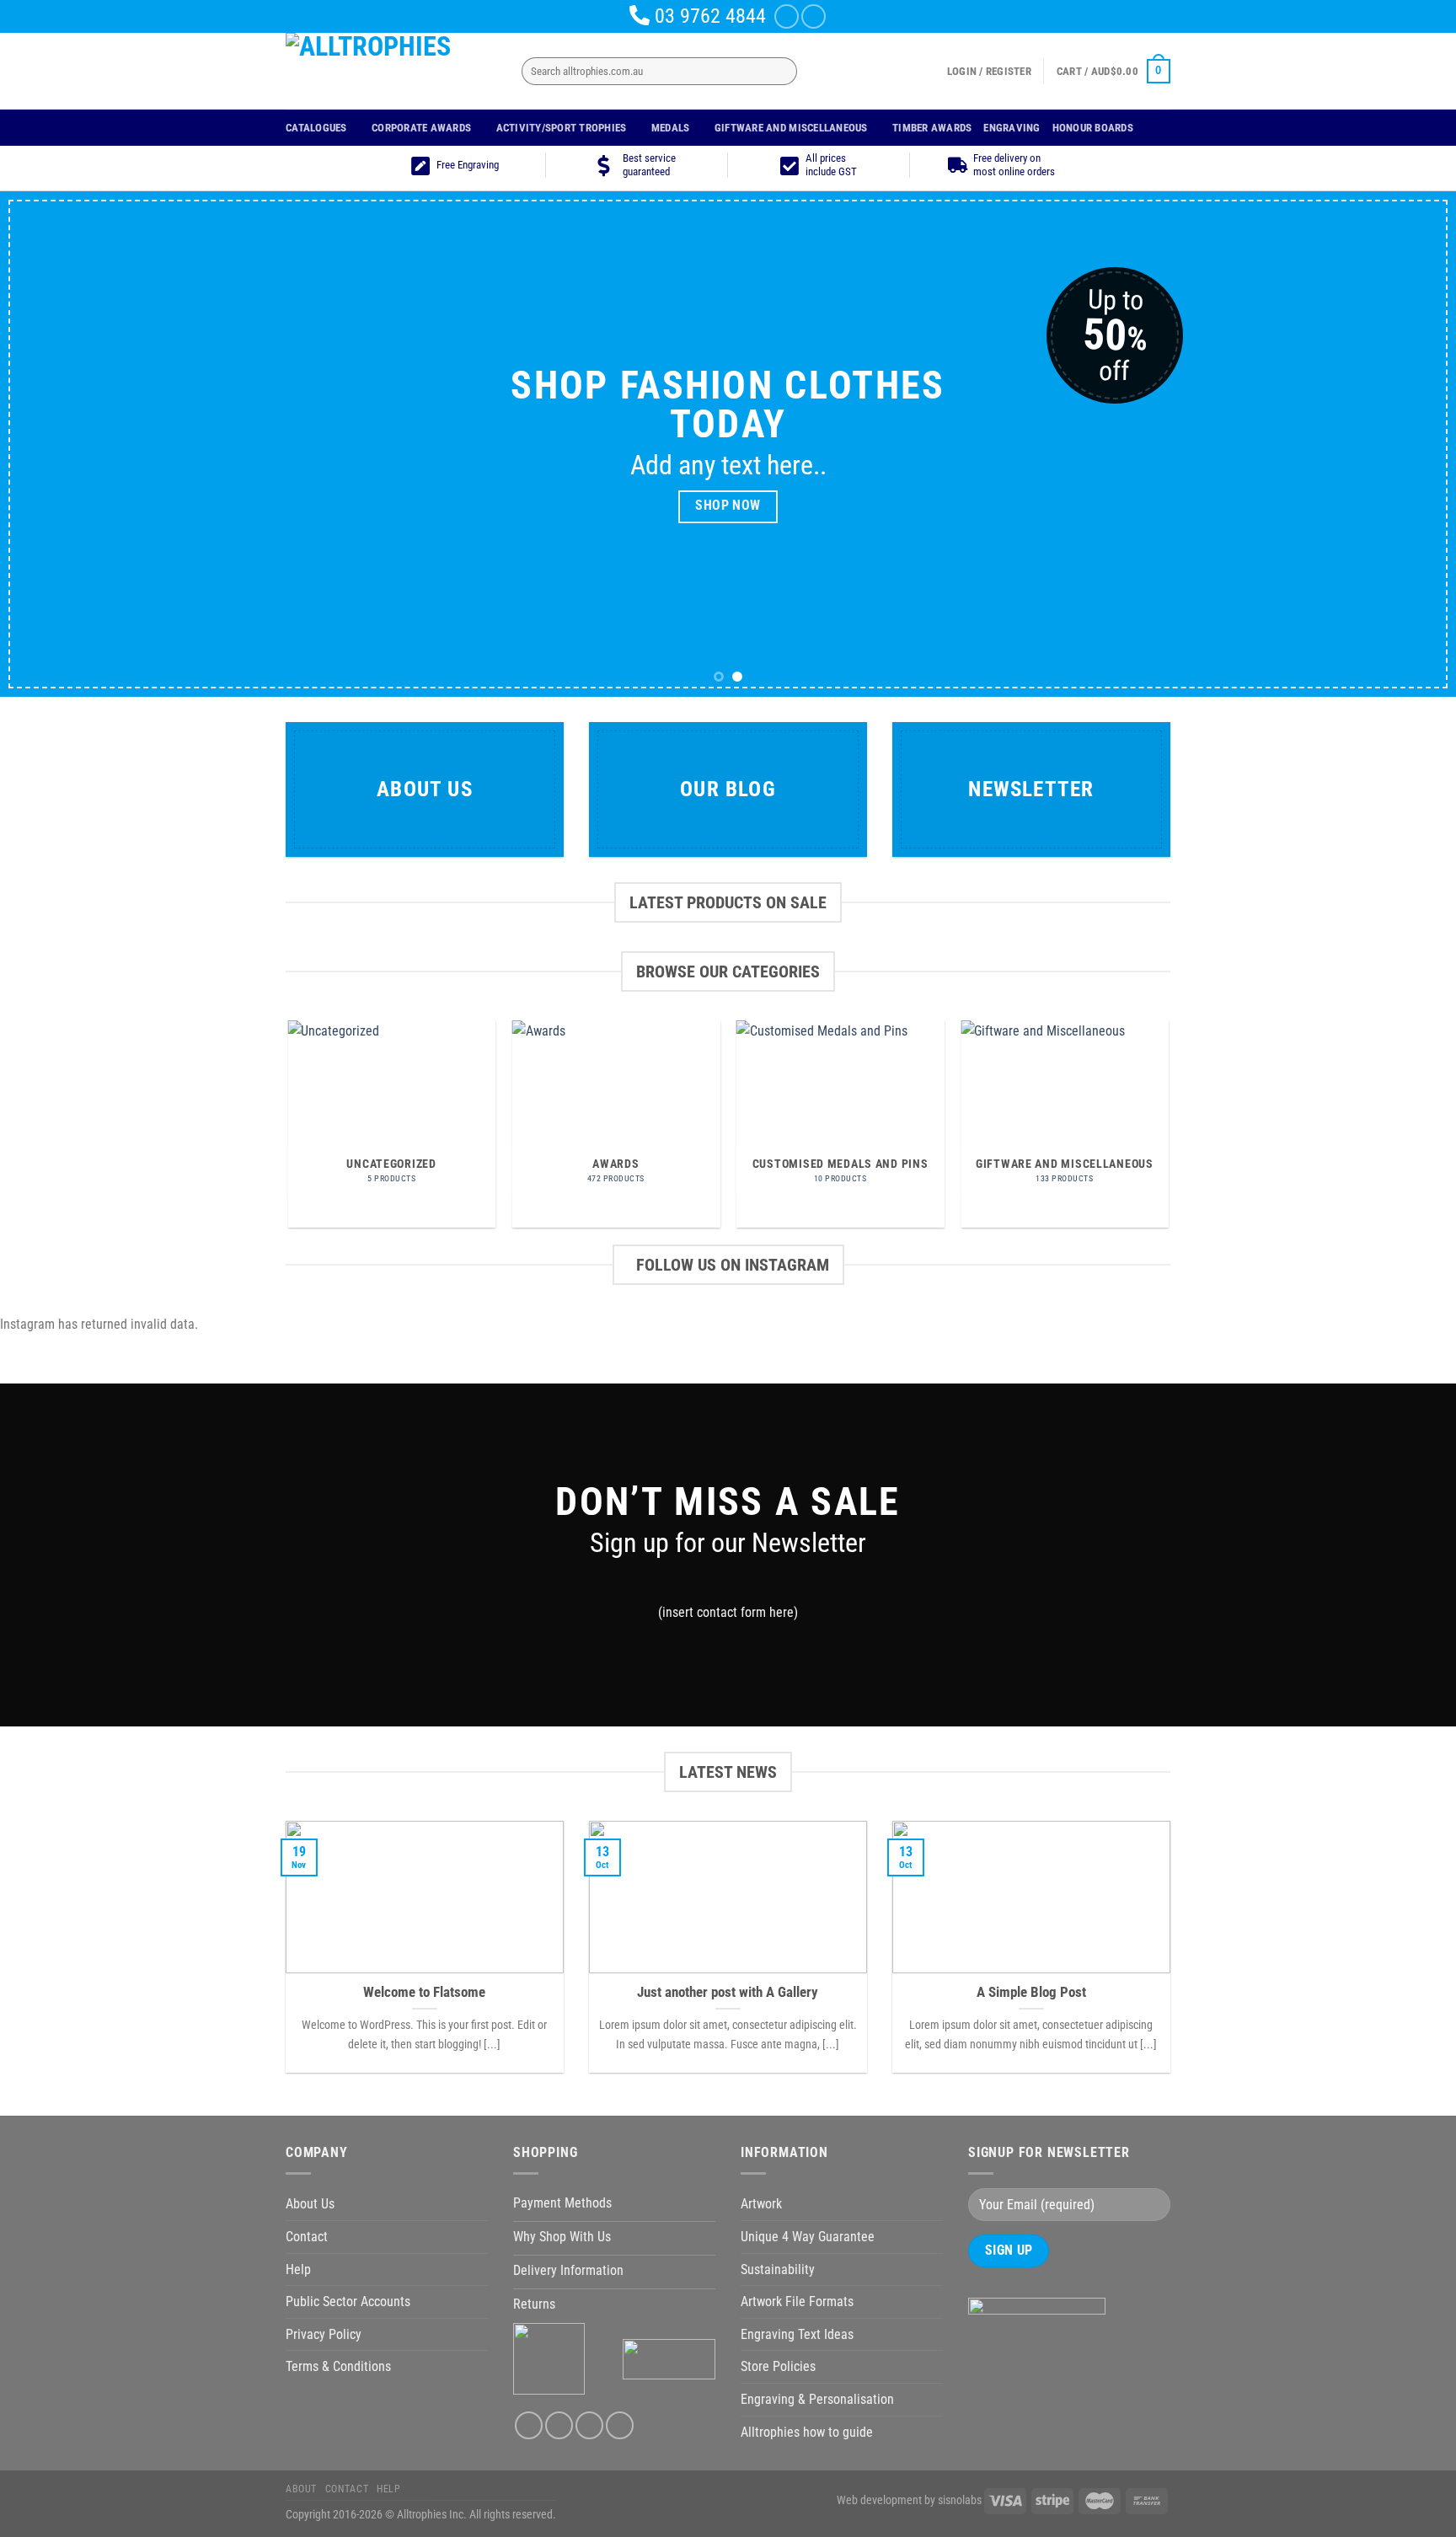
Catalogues (316, 128)
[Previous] (51, 444)
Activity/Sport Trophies (562, 128)
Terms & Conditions (338, 2366)
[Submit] (781, 72)
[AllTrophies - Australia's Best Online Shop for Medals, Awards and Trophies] (391, 71)
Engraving (1012, 128)
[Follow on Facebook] (787, 16)
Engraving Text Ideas (797, 2334)
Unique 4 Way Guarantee (808, 2237)
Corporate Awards (421, 128)
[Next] (1405, 444)
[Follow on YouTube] (620, 2425)
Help (298, 2269)
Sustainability (778, 2269)
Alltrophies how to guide (807, 2432)
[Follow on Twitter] (559, 2425)
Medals (671, 128)
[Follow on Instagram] (814, 16)
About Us (310, 2204)
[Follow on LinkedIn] (589, 2425)
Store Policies (778, 2366)
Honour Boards (1093, 128)
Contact (307, 2237)
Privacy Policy (324, 2334)
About (301, 2489)
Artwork (761, 2204)
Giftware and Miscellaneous (791, 128)
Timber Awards (932, 128)
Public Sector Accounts (348, 2301)
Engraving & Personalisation (817, 2399)
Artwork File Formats (797, 2301)
